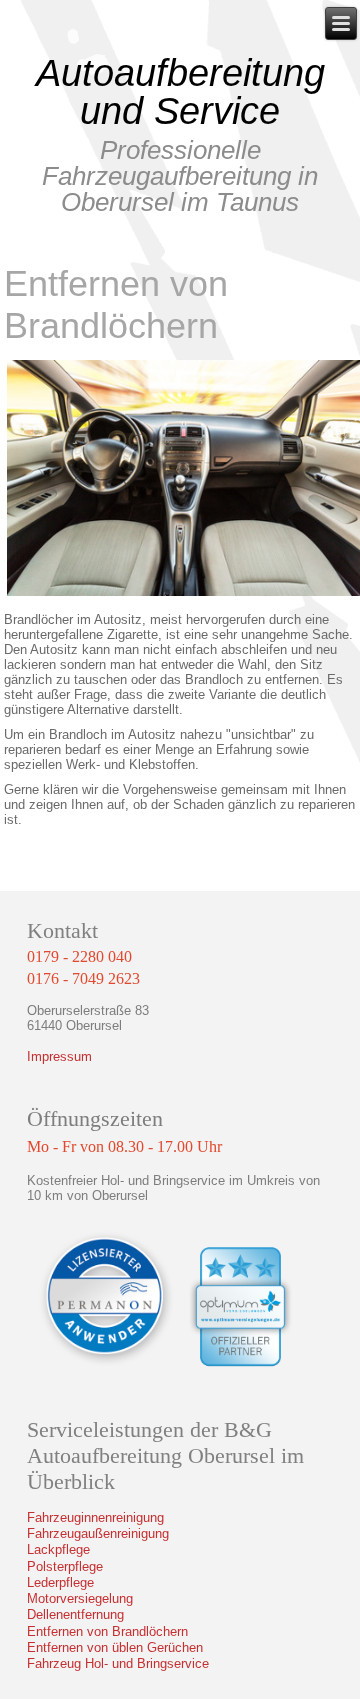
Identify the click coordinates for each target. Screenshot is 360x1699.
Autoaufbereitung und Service (180, 92)
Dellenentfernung (75, 1614)
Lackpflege (58, 1549)
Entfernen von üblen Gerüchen (115, 1647)
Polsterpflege (65, 1566)
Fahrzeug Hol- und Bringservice (118, 1663)
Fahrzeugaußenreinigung (98, 1533)
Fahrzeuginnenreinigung (95, 1517)
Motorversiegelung (80, 1598)
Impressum (59, 1056)
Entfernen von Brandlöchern (107, 1631)
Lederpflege (60, 1582)
